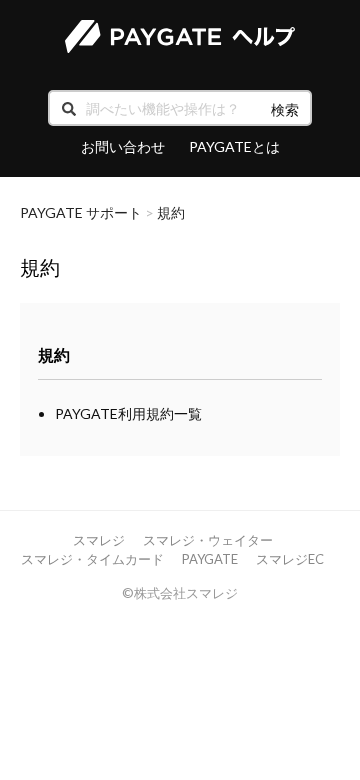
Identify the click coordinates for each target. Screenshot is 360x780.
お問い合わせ (123, 146)
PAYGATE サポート (81, 212)
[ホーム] (180, 36)
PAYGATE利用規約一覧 (128, 413)
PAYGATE (210, 559)
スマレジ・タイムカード (92, 559)
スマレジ (99, 540)
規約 (171, 212)
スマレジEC (290, 559)
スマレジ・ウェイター (208, 540)
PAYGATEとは (234, 146)
